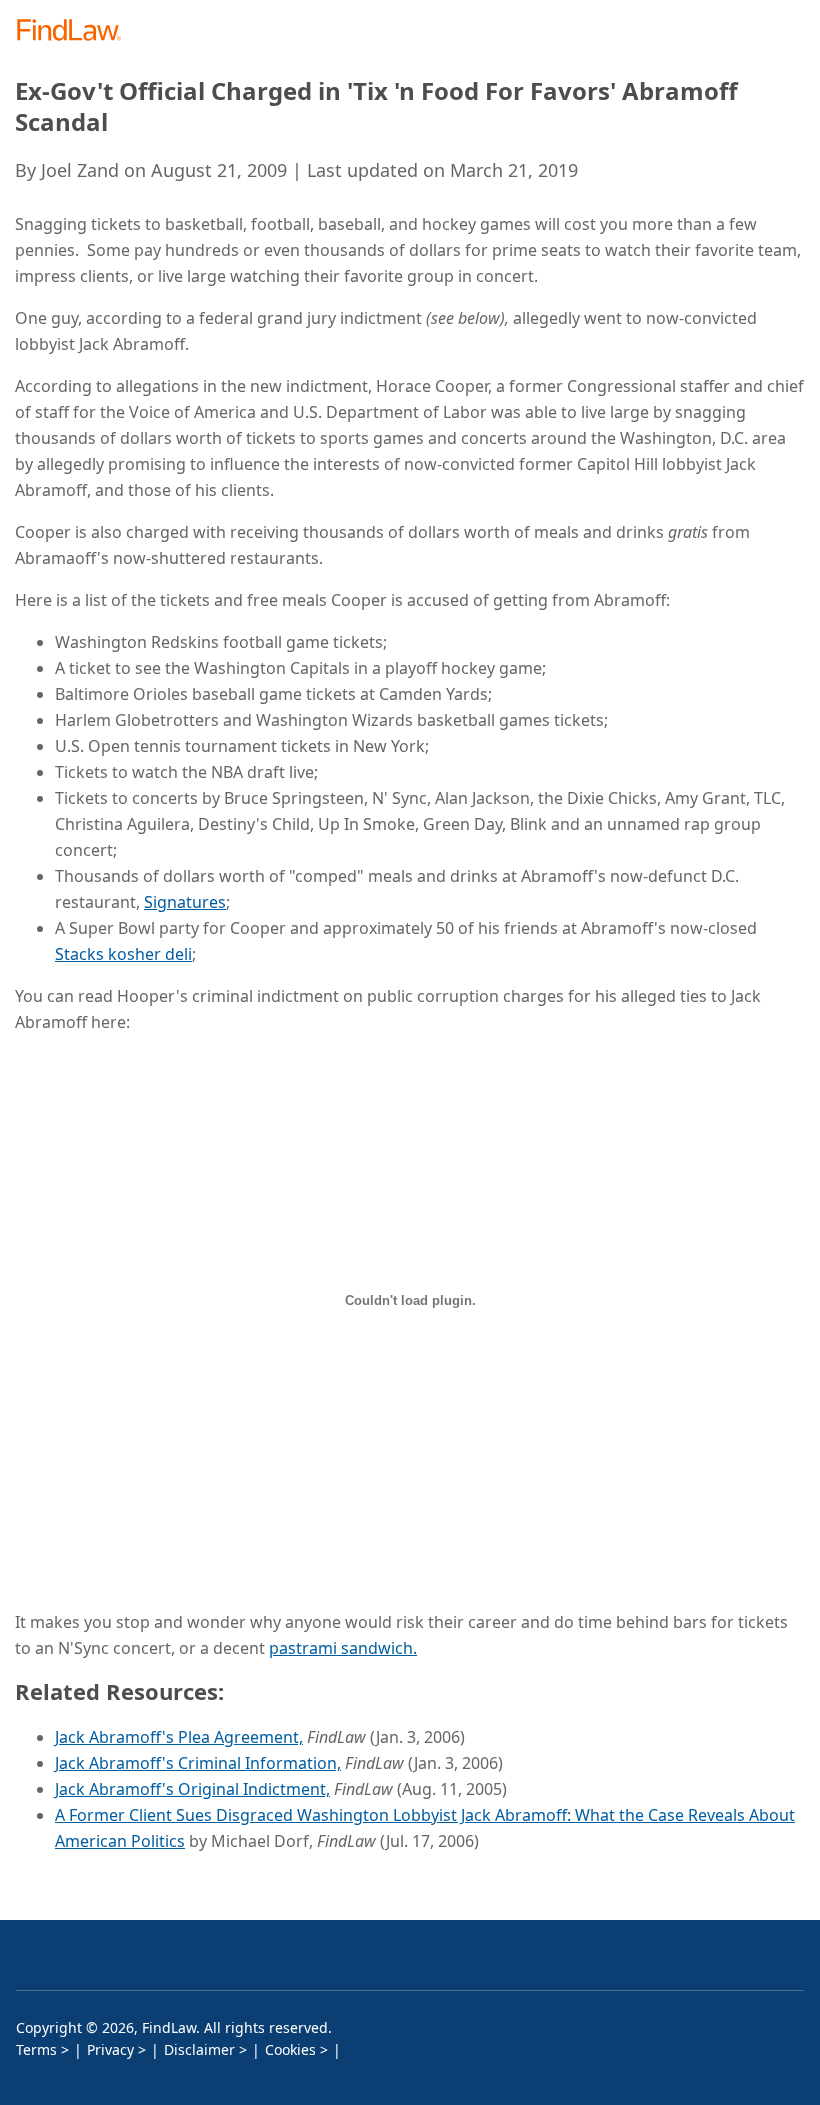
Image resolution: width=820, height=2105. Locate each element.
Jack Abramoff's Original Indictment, (192, 1789)
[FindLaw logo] (75, 31)
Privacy (110, 2049)
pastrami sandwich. (343, 1648)
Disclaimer (199, 2049)
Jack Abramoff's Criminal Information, (198, 1763)
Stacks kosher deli (123, 954)
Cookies (290, 2049)
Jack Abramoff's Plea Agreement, (179, 1737)
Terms (36, 2049)
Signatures (185, 902)
